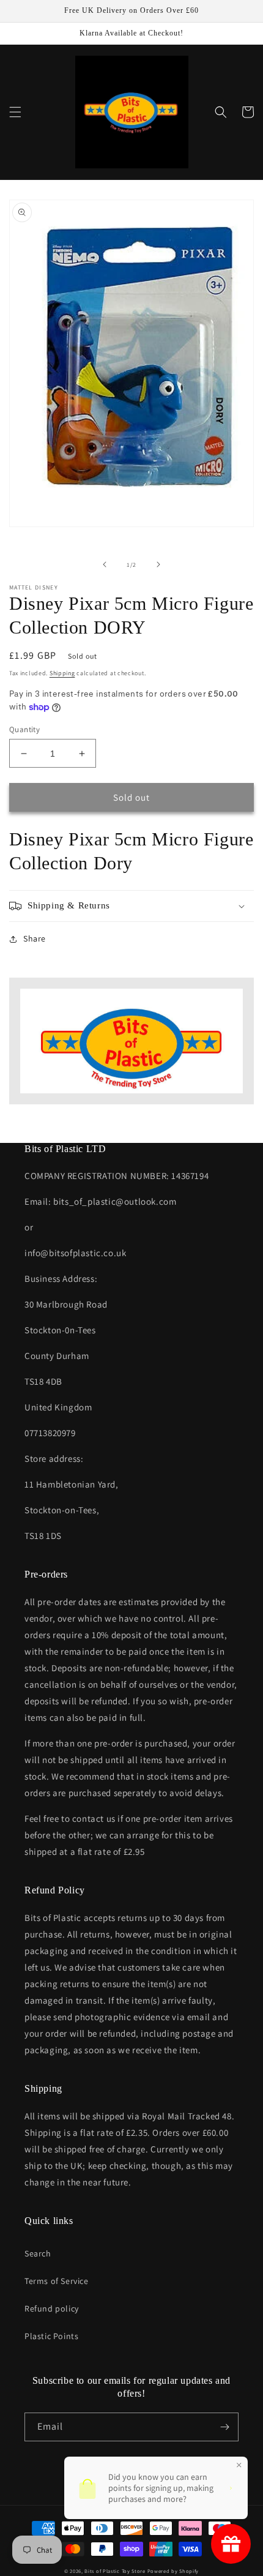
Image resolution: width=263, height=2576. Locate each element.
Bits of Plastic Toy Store (115, 2571)
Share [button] (35, 938)
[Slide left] (105, 564)
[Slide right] (158, 564)
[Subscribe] (224, 2427)
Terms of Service (57, 2281)
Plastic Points (51, 2336)
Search (38, 2253)
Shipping (62, 673)
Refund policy (52, 2308)
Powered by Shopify (173, 2571)
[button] (15, 112)
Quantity (24, 729)
